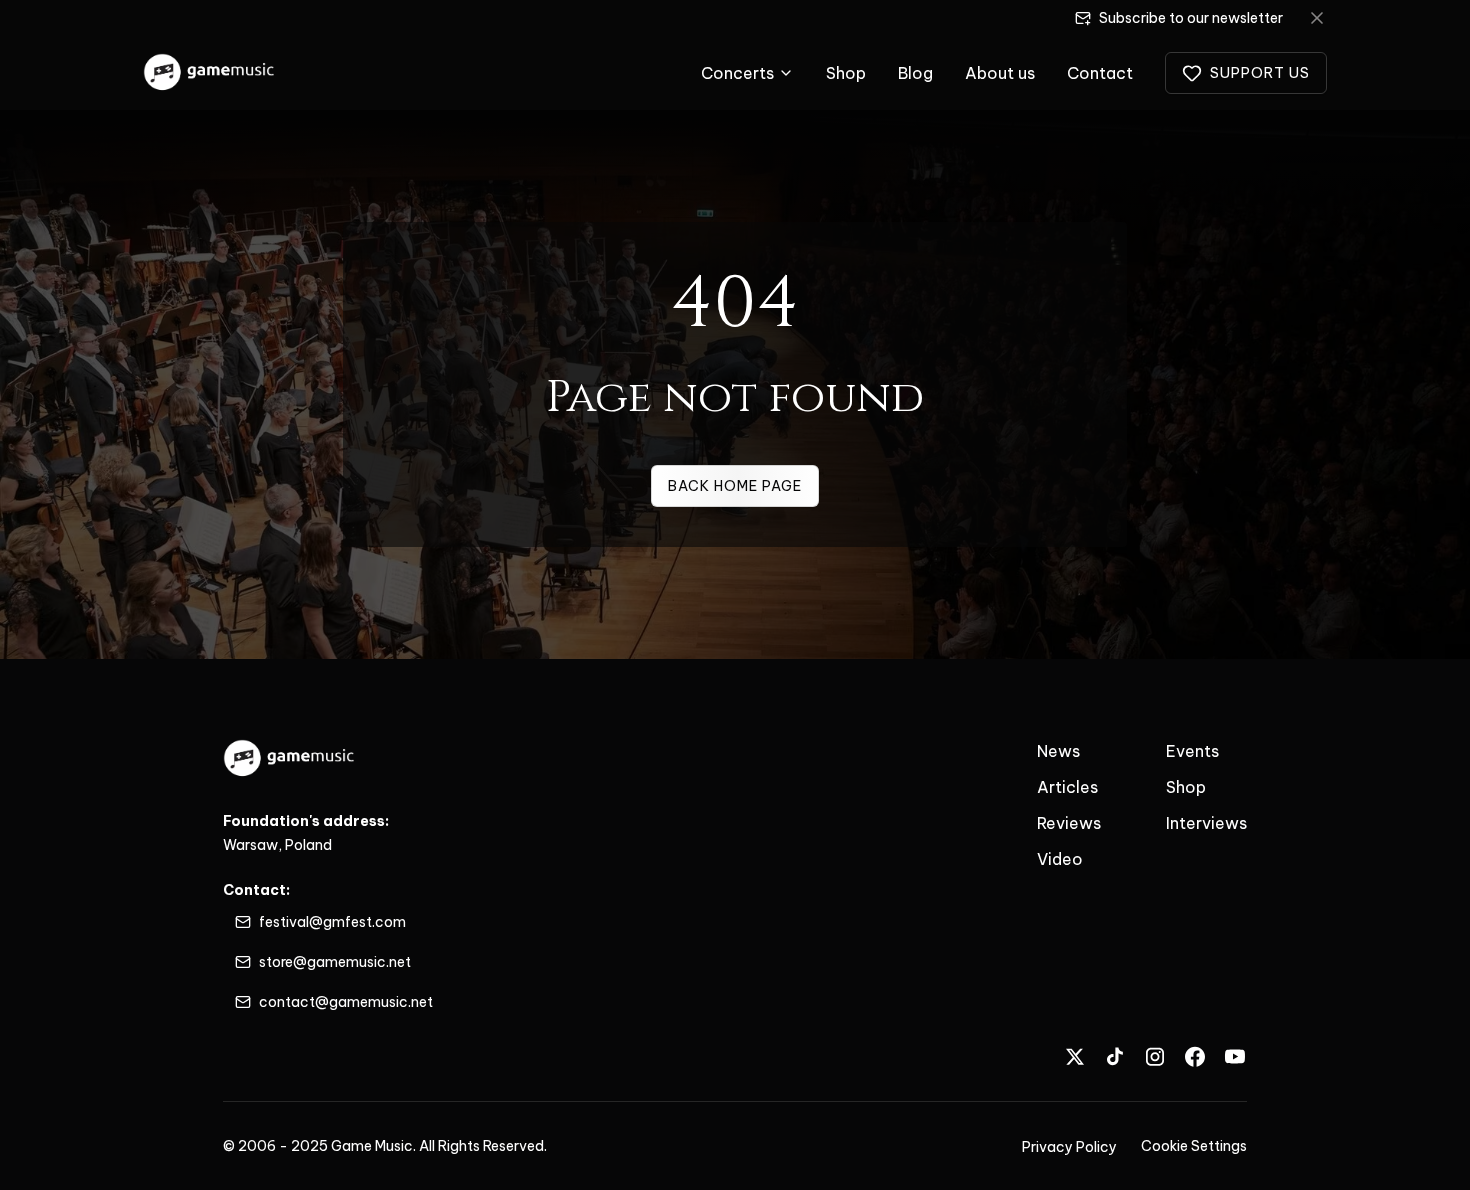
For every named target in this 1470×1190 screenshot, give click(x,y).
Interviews (1206, 823)
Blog (915, 73)
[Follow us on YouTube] (1235, 1056)
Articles (1067, 787)
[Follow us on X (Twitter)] (1075, 1056)
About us (1000, 73)
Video (1060, 859)
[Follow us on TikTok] (1115, 1056)
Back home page (735, 486)
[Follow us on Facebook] (1195, 1056)
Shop (846, 73)
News (1058, 751)
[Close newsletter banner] (1317, 18)
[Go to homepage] (210, 73)
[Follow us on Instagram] (1155, 1056)
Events (1192, 751)
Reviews (1069, 823)
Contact (1100, 73)
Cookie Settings (1194, 1146)
